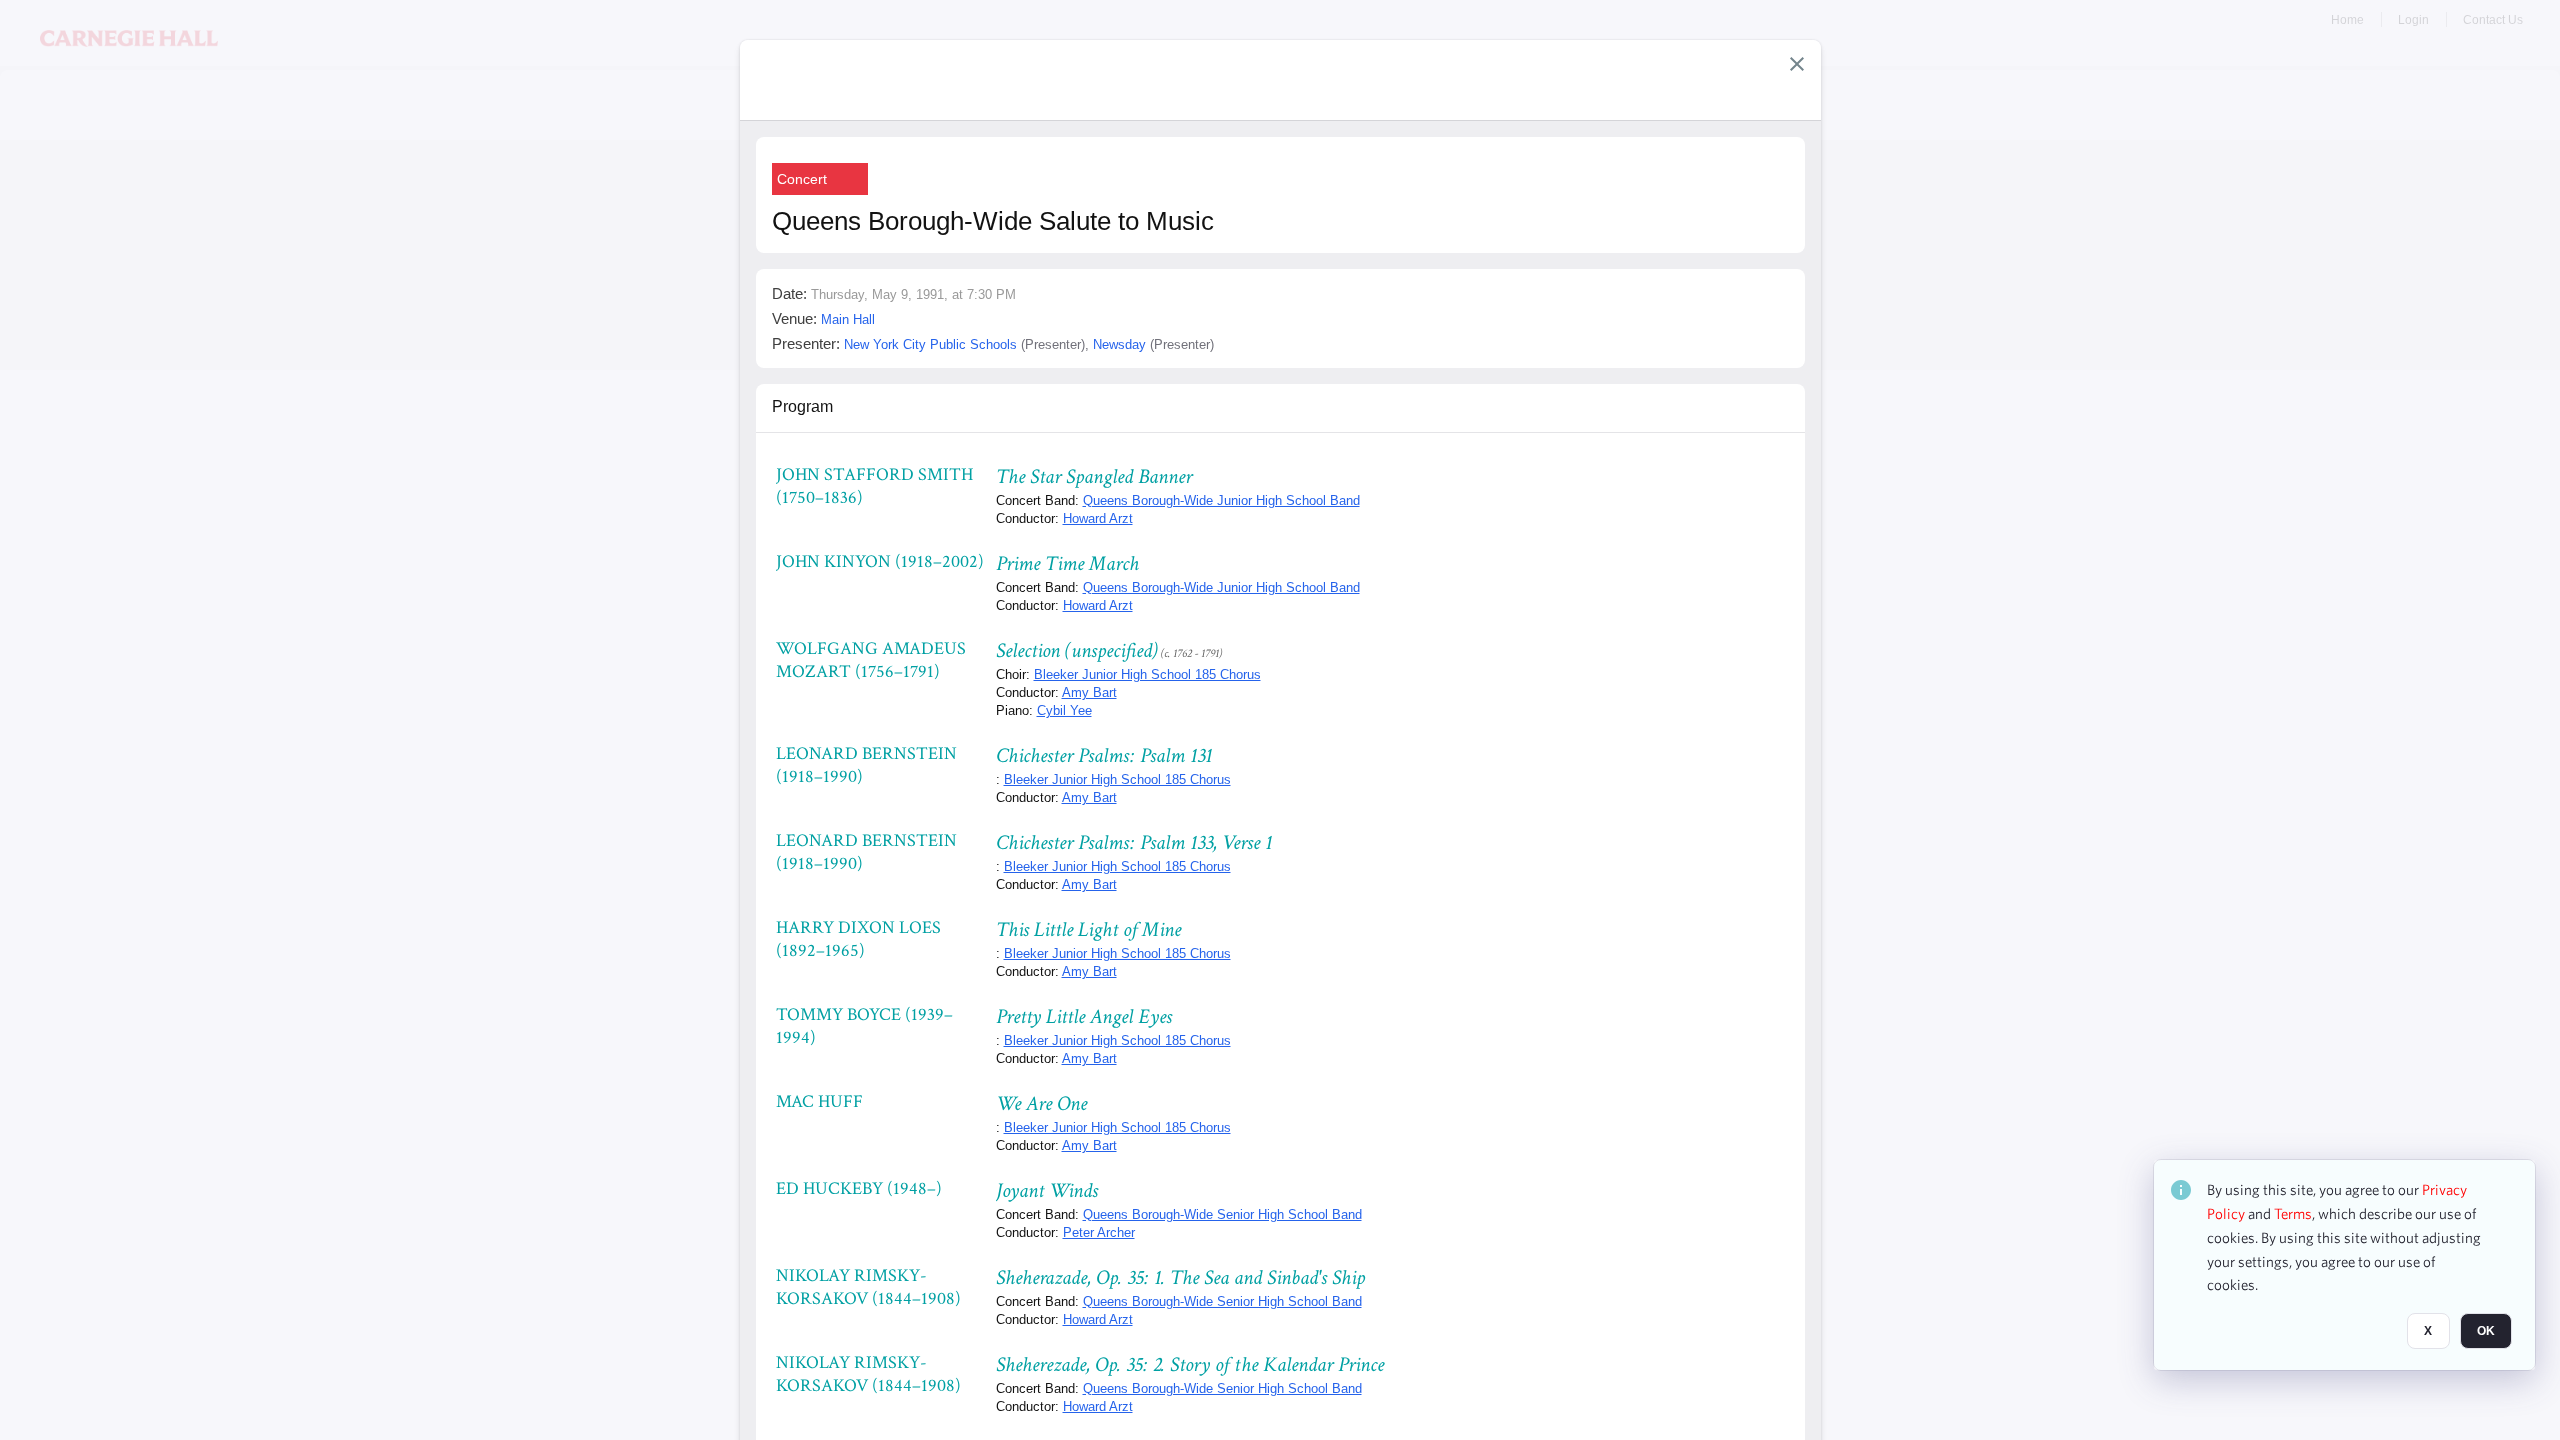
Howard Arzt (1098, 518)
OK (2486, 1331)
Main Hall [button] (848, 319)
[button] (1797, 64)
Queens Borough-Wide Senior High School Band (1222, 1214)
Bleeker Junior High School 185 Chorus (1147, 674)
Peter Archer (1099, 1232)
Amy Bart (1089, 692)
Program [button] (802, 406)
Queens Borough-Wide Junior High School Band (1221, 500)
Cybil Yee (1064, 710)
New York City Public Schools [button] (930, 344)
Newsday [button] (1119, 344)
